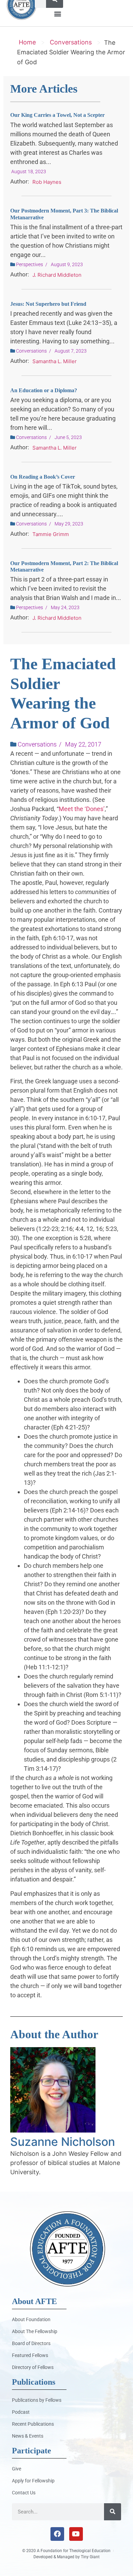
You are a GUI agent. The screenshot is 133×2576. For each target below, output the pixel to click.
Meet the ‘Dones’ (82, 809)
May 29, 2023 (69, 524)
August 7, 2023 (71, 351)
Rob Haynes (47, 182)
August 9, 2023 (67, 264)
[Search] (113, 2512)
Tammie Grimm (51, 534)
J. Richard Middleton (57, 275)
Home (27, 42)
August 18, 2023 (29, 172)
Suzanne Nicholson (63, 2142)
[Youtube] (76, 2534)
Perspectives (29, 264)
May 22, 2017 (83, 744)
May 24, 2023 (65, 607)
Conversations (71, 42)
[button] (57, 13)
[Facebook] (57, 2534)
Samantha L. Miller (55, 361)
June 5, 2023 (68, 437)
